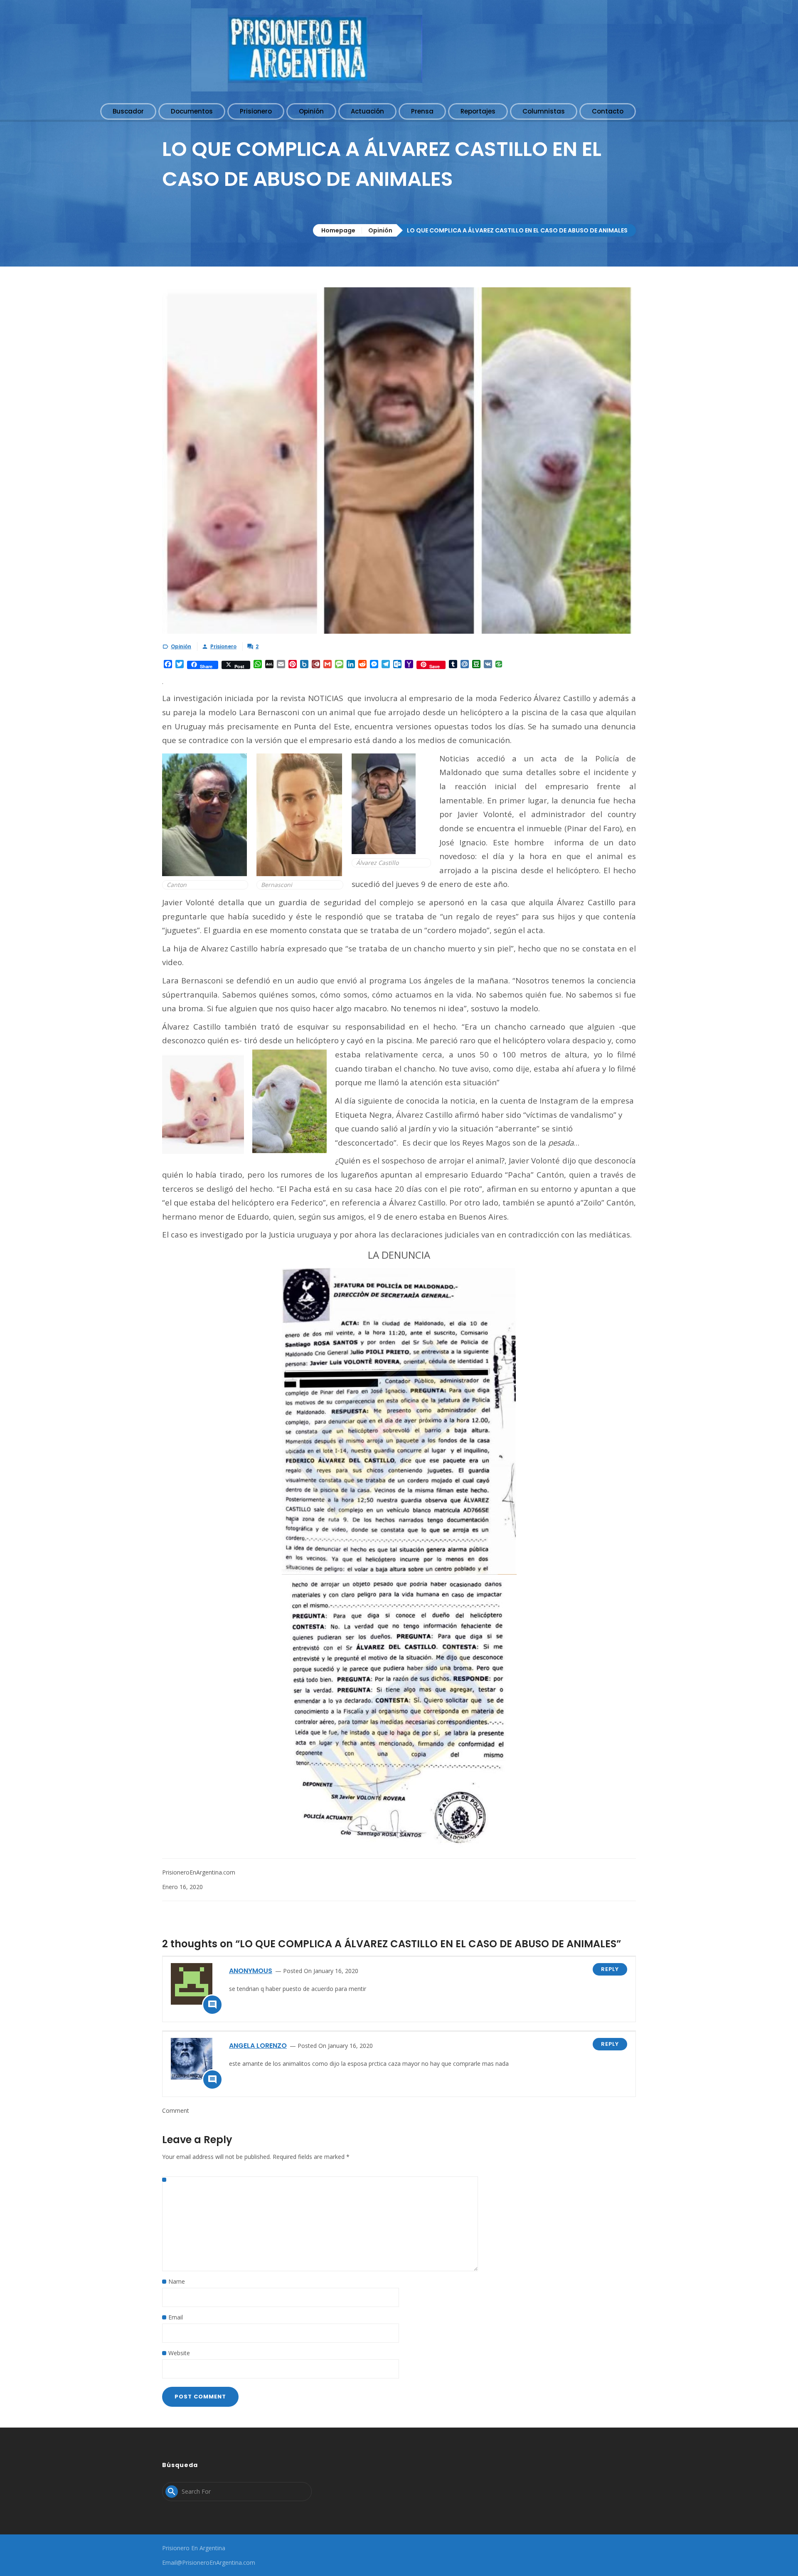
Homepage (338, 230)
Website (179, 2353)
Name (177, 2281)
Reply (610, 1969)
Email (176, 2317)
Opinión (380, 230)
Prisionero (223, 646)
